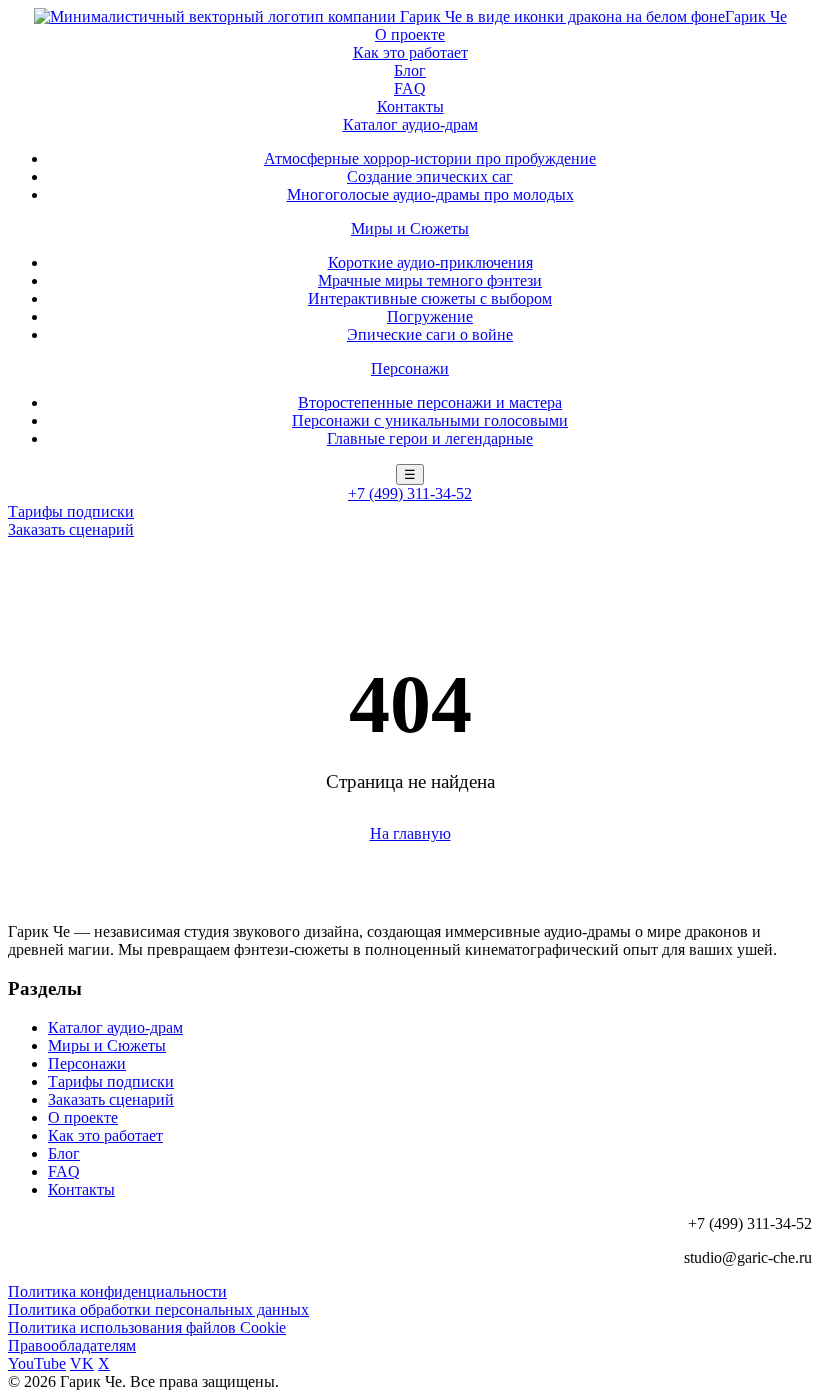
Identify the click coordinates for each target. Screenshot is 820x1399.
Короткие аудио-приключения (430, 262)
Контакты (410, 106)
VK (82, 1363)
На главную (410, 833)
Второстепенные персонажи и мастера (430, 402)
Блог (410, 70)
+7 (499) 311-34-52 (410, 493)
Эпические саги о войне (430, 334)
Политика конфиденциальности (117, 1291)
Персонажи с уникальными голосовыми (430, 420)
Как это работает (410, 52)
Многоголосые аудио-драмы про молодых (430, 194)
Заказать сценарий (71, 529)
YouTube (37, 1363)
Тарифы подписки (71, 511)
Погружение (430, 316)
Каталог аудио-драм (410, 124)
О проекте (410, 34)
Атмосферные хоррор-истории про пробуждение (430, 158)
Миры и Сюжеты (410, 228)
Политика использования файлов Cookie (147, 1327)
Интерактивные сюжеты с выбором (430, 298)
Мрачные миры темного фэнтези (430, 280)
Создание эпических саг (430, 176)
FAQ (410, 88)
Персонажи (410, 368)
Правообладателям (72, 1345)
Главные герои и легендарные (430, 438)
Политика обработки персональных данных (158, 1309)
